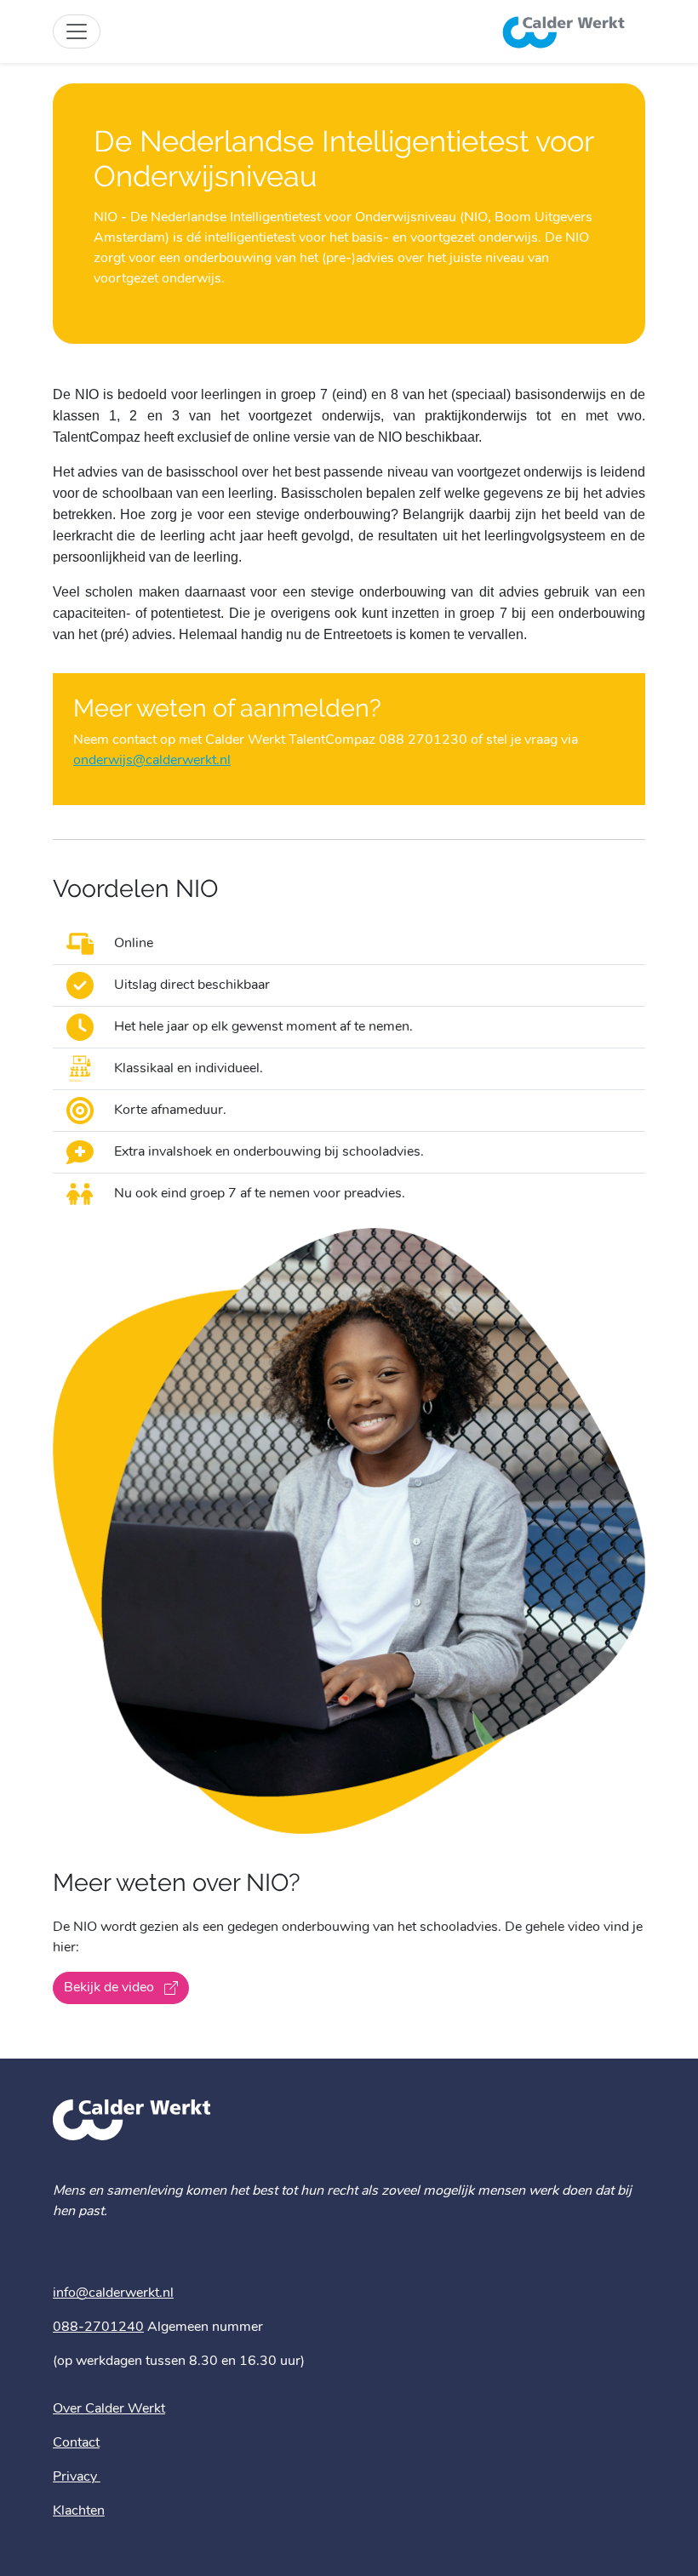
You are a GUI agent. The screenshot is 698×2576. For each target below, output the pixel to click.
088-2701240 (98, 2328)
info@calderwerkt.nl (113, 2293)
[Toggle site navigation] (77, 31)
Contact (76, 2443)
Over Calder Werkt (109, 2409)
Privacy (77, 2477)
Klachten (79, 2511)
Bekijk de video (111, 1988)
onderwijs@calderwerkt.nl (152, 761)
